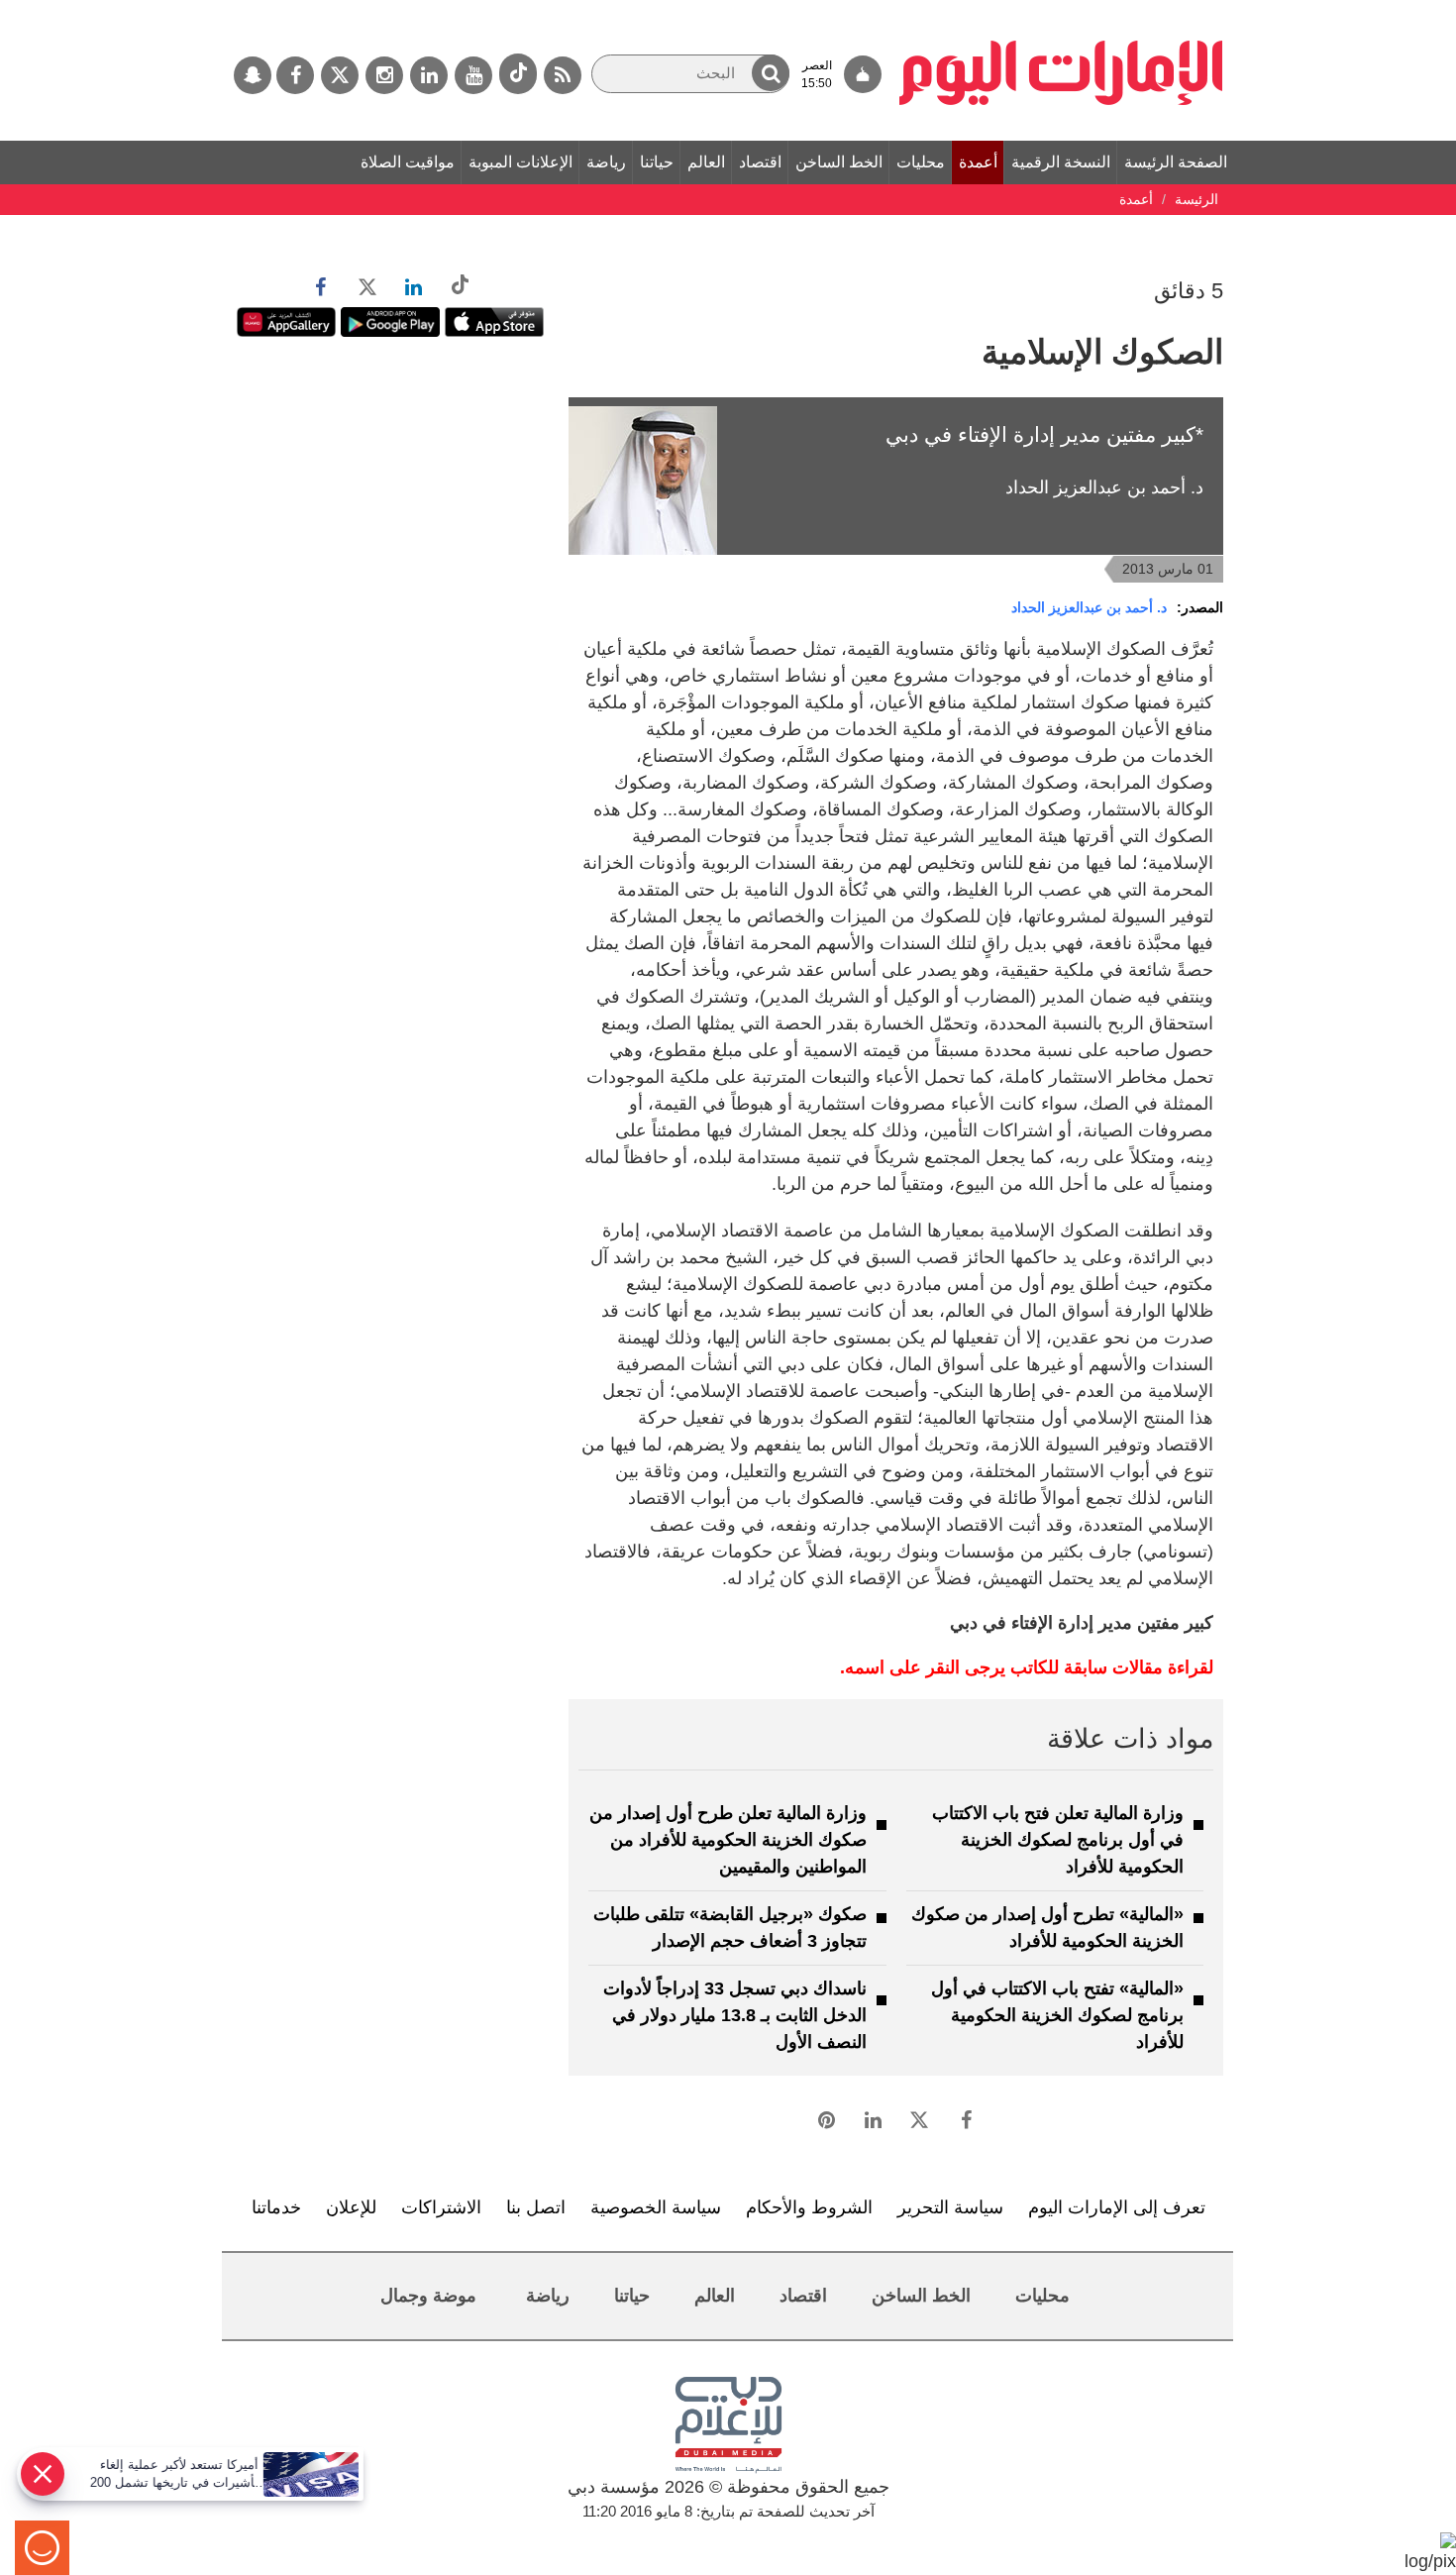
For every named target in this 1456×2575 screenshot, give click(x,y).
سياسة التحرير (950, 2207)
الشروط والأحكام (809, 2207)
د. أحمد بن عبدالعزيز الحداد (1089, 607)
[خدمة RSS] (563, 75)
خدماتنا (276, 2207)
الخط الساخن (839, 162)
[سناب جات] (253, 75)
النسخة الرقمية (1061, 162)
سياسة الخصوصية (656, 2207)
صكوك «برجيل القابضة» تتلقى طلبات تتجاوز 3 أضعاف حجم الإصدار (730, 1928)
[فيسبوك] (295, 75)
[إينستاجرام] (384, 75)
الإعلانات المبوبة (520, 162)
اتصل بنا (536, 2207)
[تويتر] (340, 75)
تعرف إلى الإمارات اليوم (1117, 2207)
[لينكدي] (429, 75)
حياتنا (657, 162)
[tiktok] (518, 74)
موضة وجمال (428, 2296)
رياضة (606, 162)
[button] (771, 73)
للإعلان (351, 2207)
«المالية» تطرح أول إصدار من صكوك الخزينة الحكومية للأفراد (1047, 1928)
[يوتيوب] (473, 75)
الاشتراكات (441, 2207)
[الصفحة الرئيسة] (1061, 10)
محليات (921, 162)
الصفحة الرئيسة (1176, 162)
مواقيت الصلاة (408, 162)
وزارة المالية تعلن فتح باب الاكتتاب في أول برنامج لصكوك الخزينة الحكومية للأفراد (1058, 1840)
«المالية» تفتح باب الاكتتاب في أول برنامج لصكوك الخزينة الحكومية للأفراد (1057, 2015)
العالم (706, 162)
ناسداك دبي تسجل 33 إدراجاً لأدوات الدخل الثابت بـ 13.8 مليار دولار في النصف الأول (735, 2015)
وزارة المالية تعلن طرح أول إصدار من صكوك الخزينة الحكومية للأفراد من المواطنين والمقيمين (728, 1840)
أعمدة (978, 162)
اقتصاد (760, 162)
